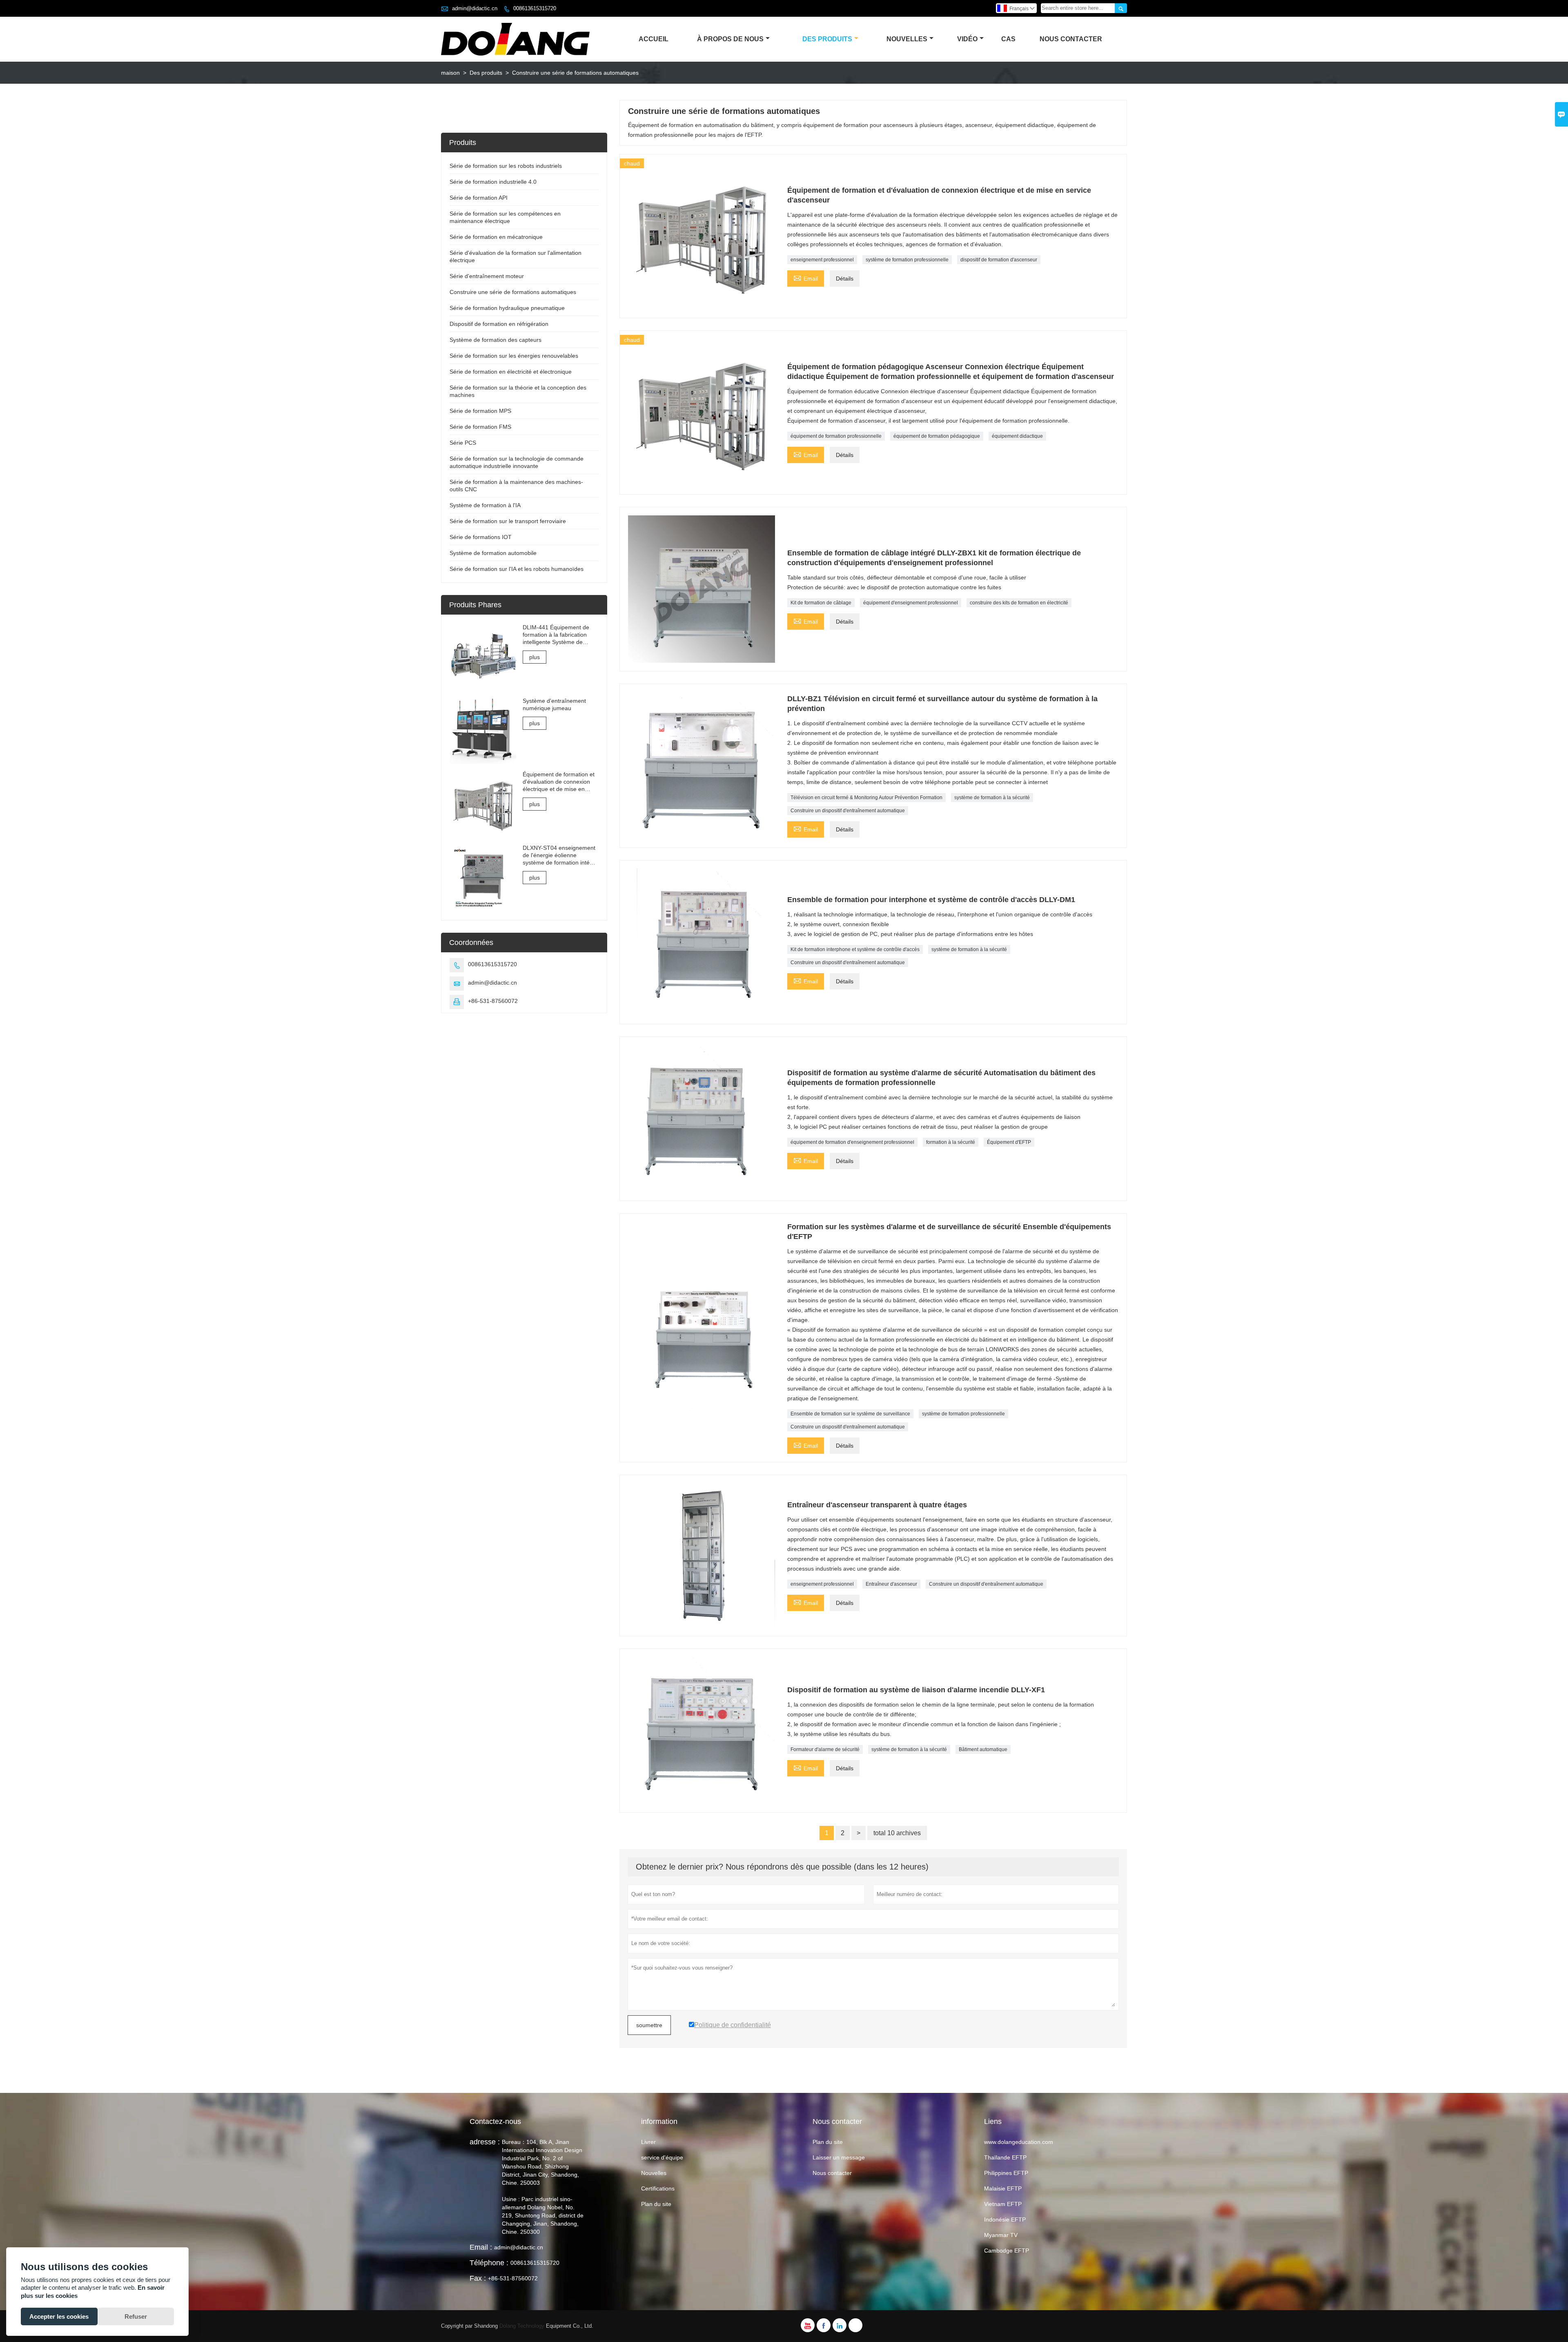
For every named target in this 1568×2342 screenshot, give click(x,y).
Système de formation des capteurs (496, 340)
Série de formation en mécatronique (496, 237)
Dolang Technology (522, 2326)
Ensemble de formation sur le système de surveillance (850, 1414)
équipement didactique (1017, 436)
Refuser (136, 2316)
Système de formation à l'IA (485, 505)
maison (450, 73)
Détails (845, 279)
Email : (481, 2247)
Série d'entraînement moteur (487, 276)
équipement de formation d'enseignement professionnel (852, 1142)
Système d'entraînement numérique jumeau (554, 704)
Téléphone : (489, 2263)
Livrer (648, 2142)
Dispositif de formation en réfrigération (499, 324)
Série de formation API (479, 198)
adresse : (485, 2142)
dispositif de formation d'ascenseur (999, 260)
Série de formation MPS (480, 411)
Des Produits (827, 39)
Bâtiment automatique (983, 1749)
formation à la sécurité (951, 1142)
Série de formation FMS (480, 427)
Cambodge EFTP (1007, 2251)
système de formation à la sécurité (992, 798)
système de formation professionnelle (907, 260)
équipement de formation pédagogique (937, 436)
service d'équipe (662, 2157)
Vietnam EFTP (1003, 2204)
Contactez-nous (495, 2121)
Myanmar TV (1001, 2235)
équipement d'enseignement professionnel (911, 603)
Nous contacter (832, 2173)
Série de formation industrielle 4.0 (493, 182)
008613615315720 (535, 8)
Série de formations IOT (481, 537)
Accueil (654, 39)
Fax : (478, 2278)
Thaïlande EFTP (1005, 2157)
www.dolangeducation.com (1019, 2142)
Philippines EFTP (1006, 2173)
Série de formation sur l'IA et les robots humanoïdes (517, 569)
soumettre (649, 2025)
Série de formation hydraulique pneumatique (507, 308)
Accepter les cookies (59, 2316)
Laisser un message (839, 2157)
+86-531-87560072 (493, 1001)
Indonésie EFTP (1005, 2219)
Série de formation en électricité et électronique (511, 372)
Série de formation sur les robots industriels (506, 166)
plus (535, 657)
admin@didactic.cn (475, 8)
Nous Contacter (1071, 39)
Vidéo (967, 39)
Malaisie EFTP (1003, 2188)
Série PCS (463, 443)
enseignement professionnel (822, 260)
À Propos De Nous (730, 39)
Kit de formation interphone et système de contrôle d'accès (855, 949)
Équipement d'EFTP (1009, 1142)
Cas (1008, 39)
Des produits (486, 73)
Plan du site (656, 2204)
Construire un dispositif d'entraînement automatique (848, 811)
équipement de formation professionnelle (836, 436)
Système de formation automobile (493, 553)
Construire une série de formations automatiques (513, 292)
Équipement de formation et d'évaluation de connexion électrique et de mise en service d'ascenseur (559, 782)
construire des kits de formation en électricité (1019, 603)
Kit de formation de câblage (821, 603)
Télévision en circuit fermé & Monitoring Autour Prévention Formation (866, 798)
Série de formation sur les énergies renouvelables (514, 356)
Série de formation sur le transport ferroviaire (508, 521)
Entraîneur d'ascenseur (891, 1584)
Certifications (658, 2188)
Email (806, 277)
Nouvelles (907, 39)
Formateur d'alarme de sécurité (825, 1749)
